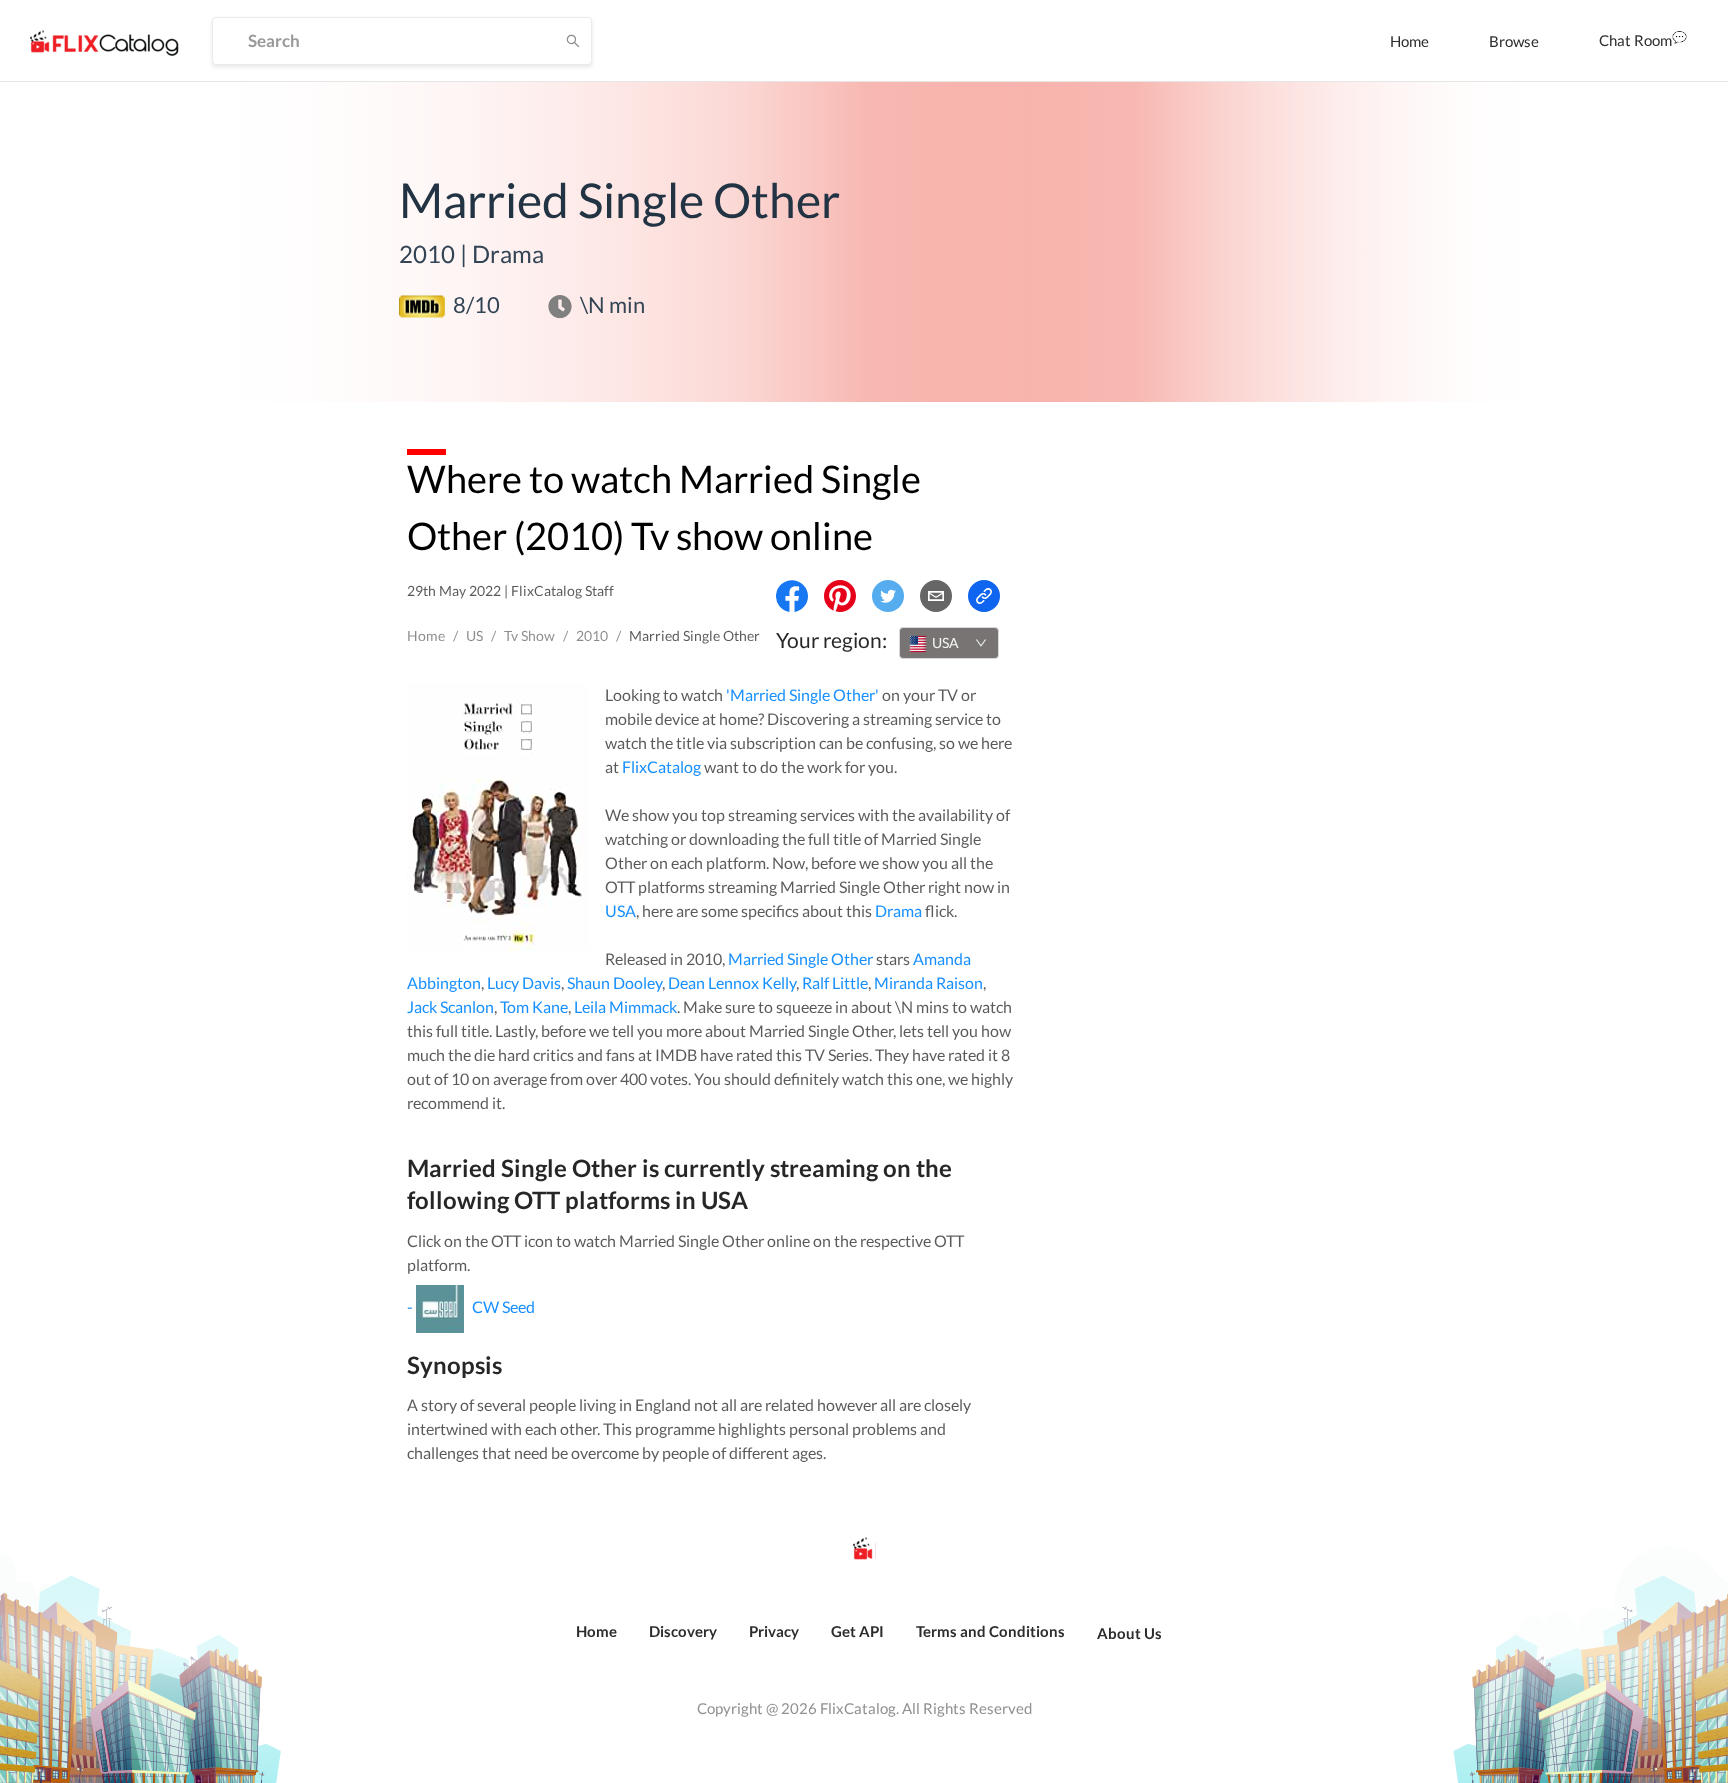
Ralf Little (835, 982)
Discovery (683, 1631)
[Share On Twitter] (888, 596)
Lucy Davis (524, 982)
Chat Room (1635, 40)
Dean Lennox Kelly (732, 982)
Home (1409, 41)
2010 (592, 635)
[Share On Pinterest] (840, 596)
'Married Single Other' (802, 694)
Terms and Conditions (990, 1631)
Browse (1514, 41)
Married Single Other (800, 958)
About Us (1129, 1633)
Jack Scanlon (450, 1006)
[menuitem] (1409, 41)
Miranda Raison (928, 982)
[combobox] (949, 643)
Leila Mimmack (625, 1006)
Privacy (774, 1631)
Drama (898, 910)
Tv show (529, 635)
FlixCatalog (661, 766)
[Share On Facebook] (792, 596)
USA (620, 910)
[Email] (936, 596)
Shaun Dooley (614, 982)
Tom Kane (534, 1006)
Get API (857, 1631)
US (474, 635)
